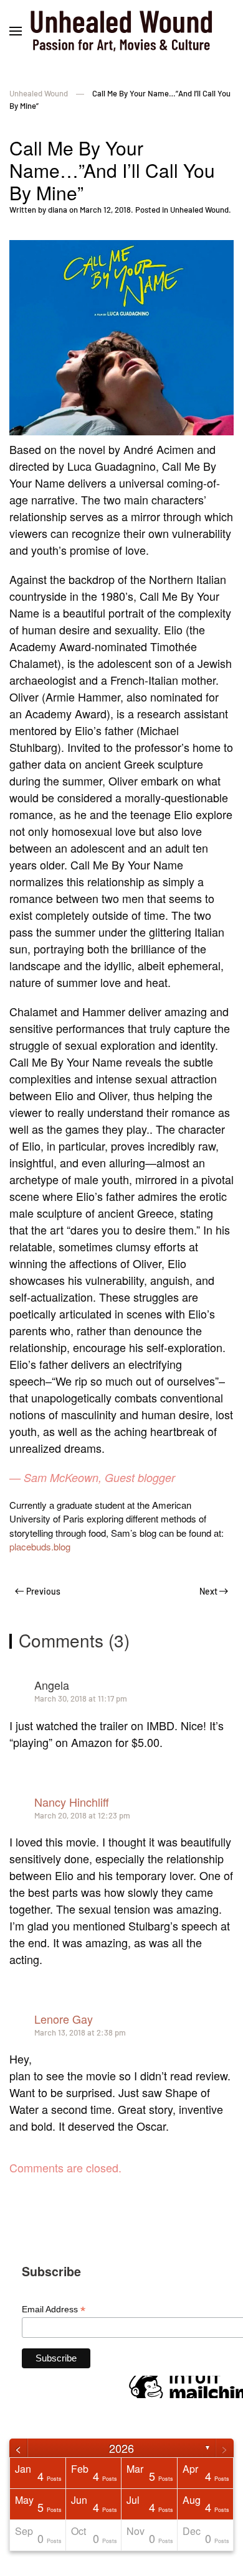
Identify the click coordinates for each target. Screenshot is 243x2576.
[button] (16, 31)
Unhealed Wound (199, 210)
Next (208, 1591)
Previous (43, 1591)
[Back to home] (121, 31)
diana (58, 210)
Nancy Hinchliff (72, 1802)
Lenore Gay (64, 2019)
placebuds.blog (40, 1546)
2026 (121, 2448)
